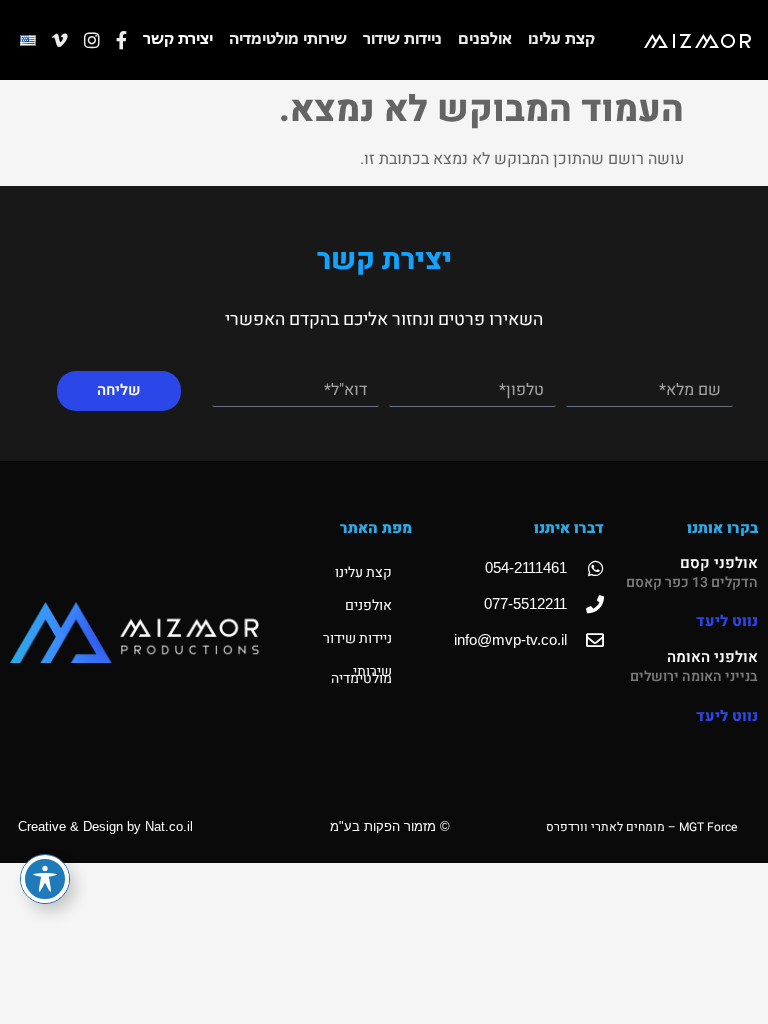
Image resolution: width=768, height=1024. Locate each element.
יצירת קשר (178, 39)
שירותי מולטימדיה (288, 39)
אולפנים (485, 39)
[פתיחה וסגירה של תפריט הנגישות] (45, 879)
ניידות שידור (402, 39)
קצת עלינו (561, 39)
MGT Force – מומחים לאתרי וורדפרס (641, 827)
